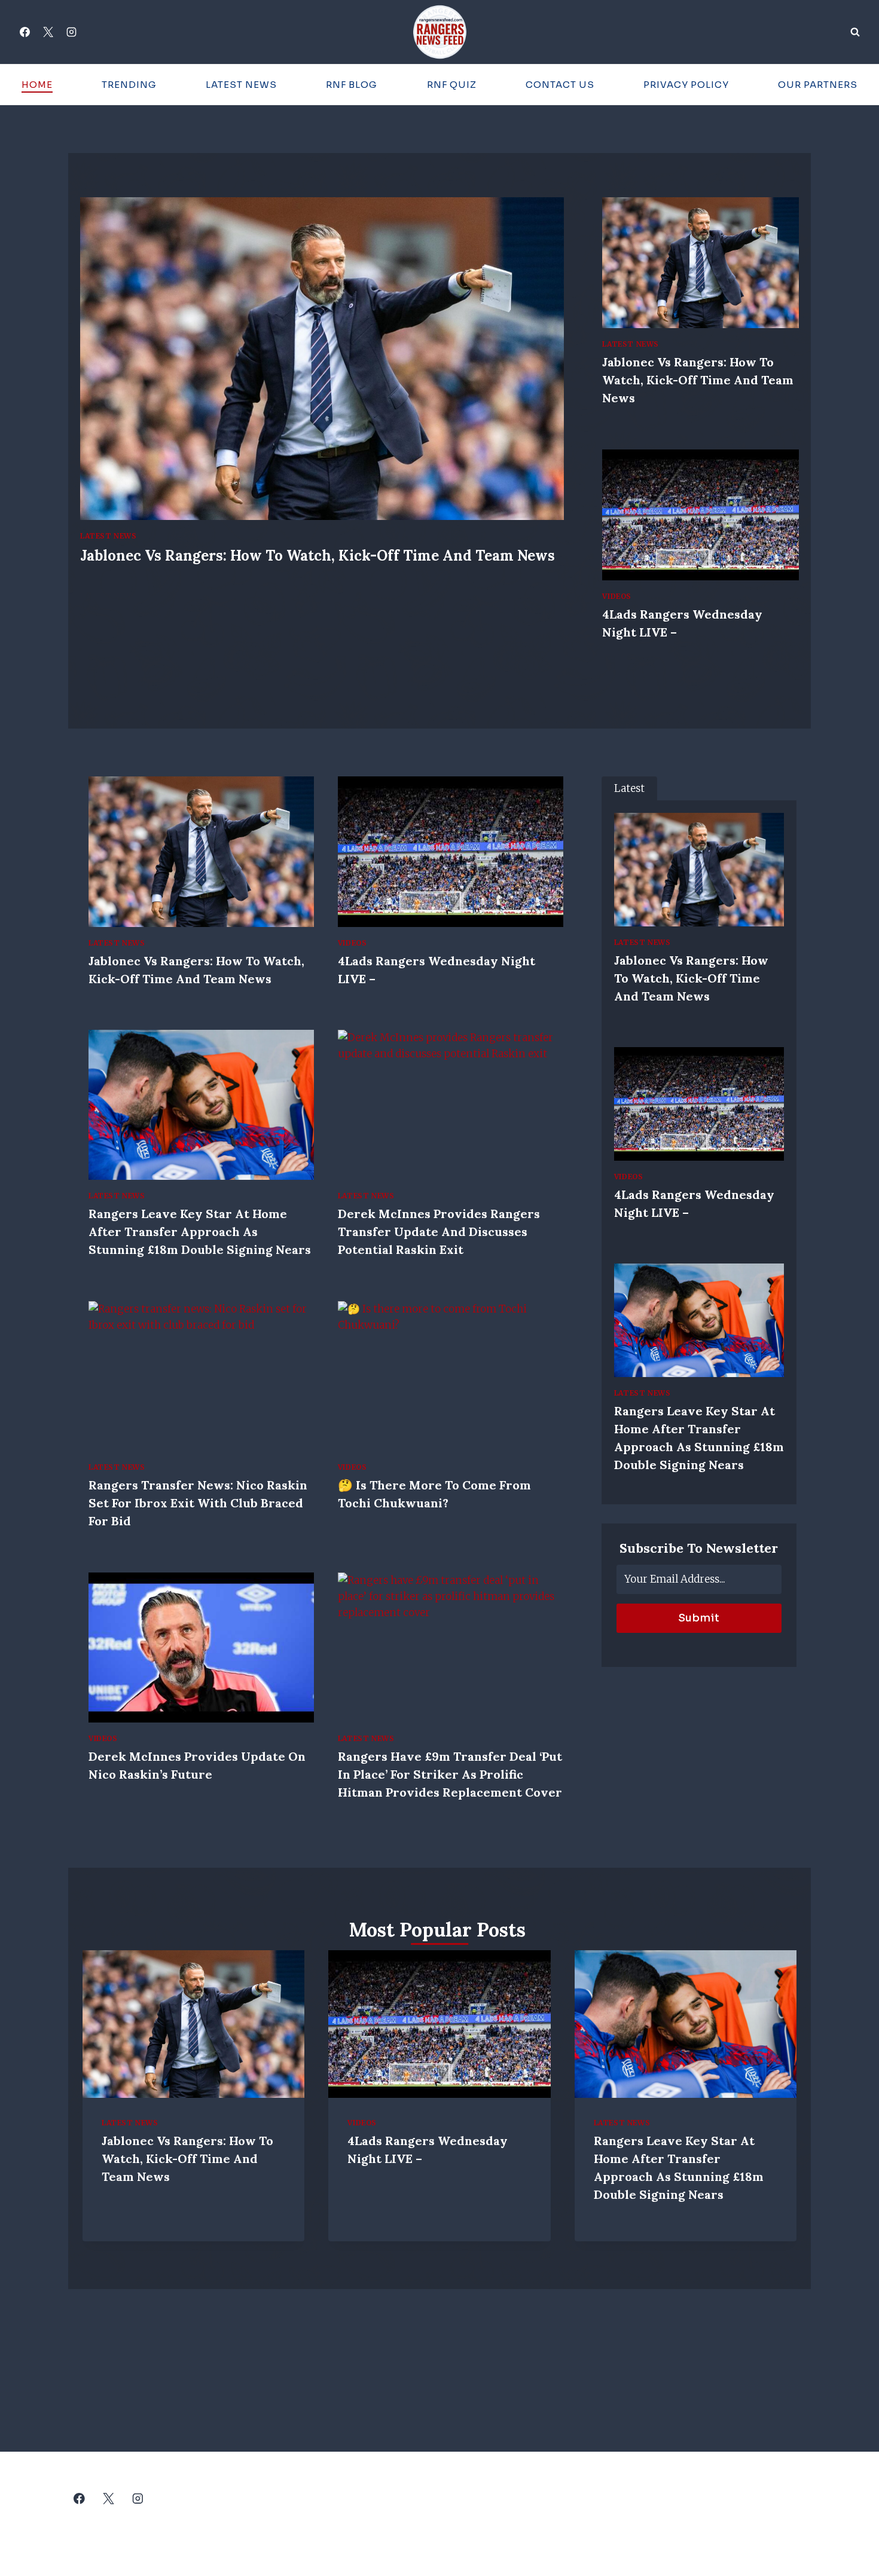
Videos (617, 596)
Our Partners (818, 85)
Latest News (241, 85)
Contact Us (560, 85)
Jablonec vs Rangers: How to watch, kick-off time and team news (318, 556)
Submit (699, 1618)
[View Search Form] (855, 32)
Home (37, 85)
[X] (48, 32)
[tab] (629, 789)
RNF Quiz (452, 85)
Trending (129, 85)
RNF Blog (352, 85)
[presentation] (322, 359)
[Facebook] (25, 32)
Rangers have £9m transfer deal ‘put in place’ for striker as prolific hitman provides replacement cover (450, 1774)
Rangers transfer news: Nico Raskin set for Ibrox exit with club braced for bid (198, 1503)
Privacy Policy (686, 85)
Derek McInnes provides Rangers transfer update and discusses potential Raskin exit (439, 1232)
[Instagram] (71, 32)
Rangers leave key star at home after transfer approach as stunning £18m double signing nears (200, 1232)
